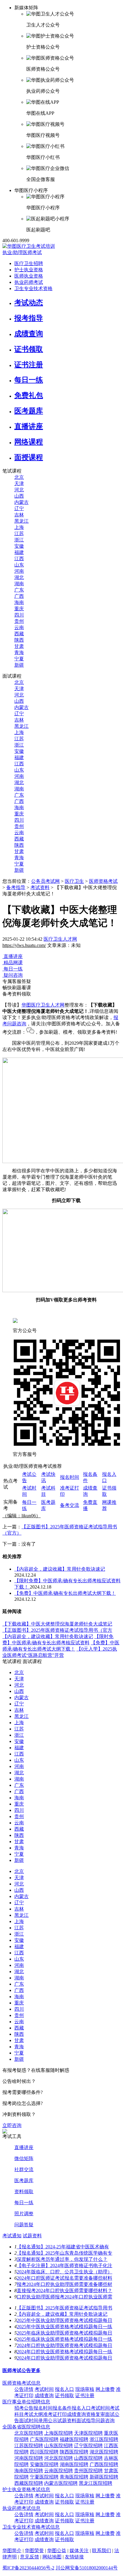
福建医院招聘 (74, 2439)
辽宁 (19, 508)
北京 (19, 477)
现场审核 (85, 2389)
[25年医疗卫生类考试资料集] (5, 2132)
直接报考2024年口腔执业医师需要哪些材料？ (64, 2291)
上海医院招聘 (59, 2433)
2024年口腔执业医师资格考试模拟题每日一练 (64, 2352)
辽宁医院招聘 (88, 2446)
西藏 (19, 634)
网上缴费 (105, 2389)
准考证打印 (55, 2414)
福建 (19, 552)
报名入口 (64, 2389)
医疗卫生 (74, 881)
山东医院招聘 (59, 2446)
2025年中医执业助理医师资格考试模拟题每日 (64, 2320)
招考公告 (24, 2408)
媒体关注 (79, 2551)
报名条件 (62, 2408)
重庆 (19, 609)
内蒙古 (21, 502)
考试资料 (40, 887)
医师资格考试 (103, 881)
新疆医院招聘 (104, 2477)
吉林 (19, 515)
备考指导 (16, 887)
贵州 (19, 621)
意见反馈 (30, 2557)
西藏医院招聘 (29, 2483)
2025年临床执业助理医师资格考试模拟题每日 (64, 2333)
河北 (19, 490)
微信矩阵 (24, 2158)
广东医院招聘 (44, 2439)
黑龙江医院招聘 (96, 2483)
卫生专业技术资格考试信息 (31, 2527)
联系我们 (102, 2551)
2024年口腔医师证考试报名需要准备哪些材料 (64, 2278)
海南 (19, 602)
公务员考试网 (45, 881)
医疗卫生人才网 (60, 939)
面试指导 (86, 2421)
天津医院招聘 (88, 2433)
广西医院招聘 (104, 2464)
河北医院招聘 (59, 2458)
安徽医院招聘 (44, 2464)
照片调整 (24, 2214)
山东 (19, 565)
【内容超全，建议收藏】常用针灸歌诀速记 (60, 1569)
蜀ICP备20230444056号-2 (28, 2568)
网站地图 (52, 2557)
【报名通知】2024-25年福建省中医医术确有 (63, 2247)
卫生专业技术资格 (33, 288)
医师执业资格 (29, 276)
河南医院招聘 (29, 2458)
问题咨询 (105, 2421)
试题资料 (32, 2236)
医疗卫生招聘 (29, 263)
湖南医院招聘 (74, 2464)
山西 (19, 496)
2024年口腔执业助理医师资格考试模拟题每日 (64, 2345)
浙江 (19, 540)
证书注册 (29, 365)
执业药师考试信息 (21, 2508)
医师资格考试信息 (21, 2383)
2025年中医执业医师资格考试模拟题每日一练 (64, 2327)
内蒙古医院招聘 (61, 2483)
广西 (19, 596)
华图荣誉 (34, 2551)
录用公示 (48, 2421)
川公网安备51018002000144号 (87, 2568)
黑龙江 (21, 521)
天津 (19, 483)
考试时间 (44, 2389)
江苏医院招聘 (29, 2446)
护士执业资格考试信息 (26, 2489)
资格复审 (96, 2414)
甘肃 (19, 646)
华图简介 (12, 2551)
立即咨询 (12, 2125)
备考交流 (70, 1505)
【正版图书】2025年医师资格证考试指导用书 (64, 2308)
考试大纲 (33, 2414)
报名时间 (70, 1477)
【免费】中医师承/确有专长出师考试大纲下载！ (65, 1593)
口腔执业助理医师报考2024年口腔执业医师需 (64, 2297)
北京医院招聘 (29, 2433)
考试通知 (12, 2236)
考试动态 (29, 303)
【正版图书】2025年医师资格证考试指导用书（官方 (57, 1630)
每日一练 (29, 380)
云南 (19, 627)
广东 (19, 590)
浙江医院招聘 (104, 2439)
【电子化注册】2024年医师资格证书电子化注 (64, 2265)
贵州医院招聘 (88, 2471)
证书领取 (29, 349)
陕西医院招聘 (74, 2452)
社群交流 (24, 2169)
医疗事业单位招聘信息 (26, 2402)
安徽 (19, 546)
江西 (19, 559)
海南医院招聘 (29, 2471)
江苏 (19, 534)
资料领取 (24, 2192)
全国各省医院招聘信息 (26, 2427)
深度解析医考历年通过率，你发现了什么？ (62, 2259)
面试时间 (29, 2421)
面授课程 (29, 457)
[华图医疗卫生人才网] (29, 246)
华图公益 (57, 2551)
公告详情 (24, 2389)
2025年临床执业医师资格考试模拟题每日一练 (64, 2339)
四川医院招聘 (44, 2452)
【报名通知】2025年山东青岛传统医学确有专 (64, 2253)
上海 (19, 527)
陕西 (19, 640)
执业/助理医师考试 (22, 252)
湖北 (19, 577)
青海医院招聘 (74, 2477)
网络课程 (29, 442)
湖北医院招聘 (104, 2452)
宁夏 (19, 659)
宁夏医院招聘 (44, 2477)
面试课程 (32, 1661)
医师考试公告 (17, 2370)
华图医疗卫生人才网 (43, 1005)
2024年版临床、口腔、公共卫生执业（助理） (64, 2272)
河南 (19, 571)
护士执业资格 (29, 270)
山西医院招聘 (88, 2458)
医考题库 (29, 411)
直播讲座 (29, 426)
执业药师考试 (29, 282)
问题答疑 (24, 2225)
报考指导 (29, 318)
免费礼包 (29, 395)
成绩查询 (29, 334)
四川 (19, 615)
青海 (19, 652)
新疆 (19, 665)
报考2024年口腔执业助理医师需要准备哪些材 (64, 2284)
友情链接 (74, 2557)
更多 (36, 2370)
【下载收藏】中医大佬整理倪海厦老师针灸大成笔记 (57, 1624)
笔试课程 (12, 1661)
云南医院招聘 (59, 2471)
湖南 (19, 584)
